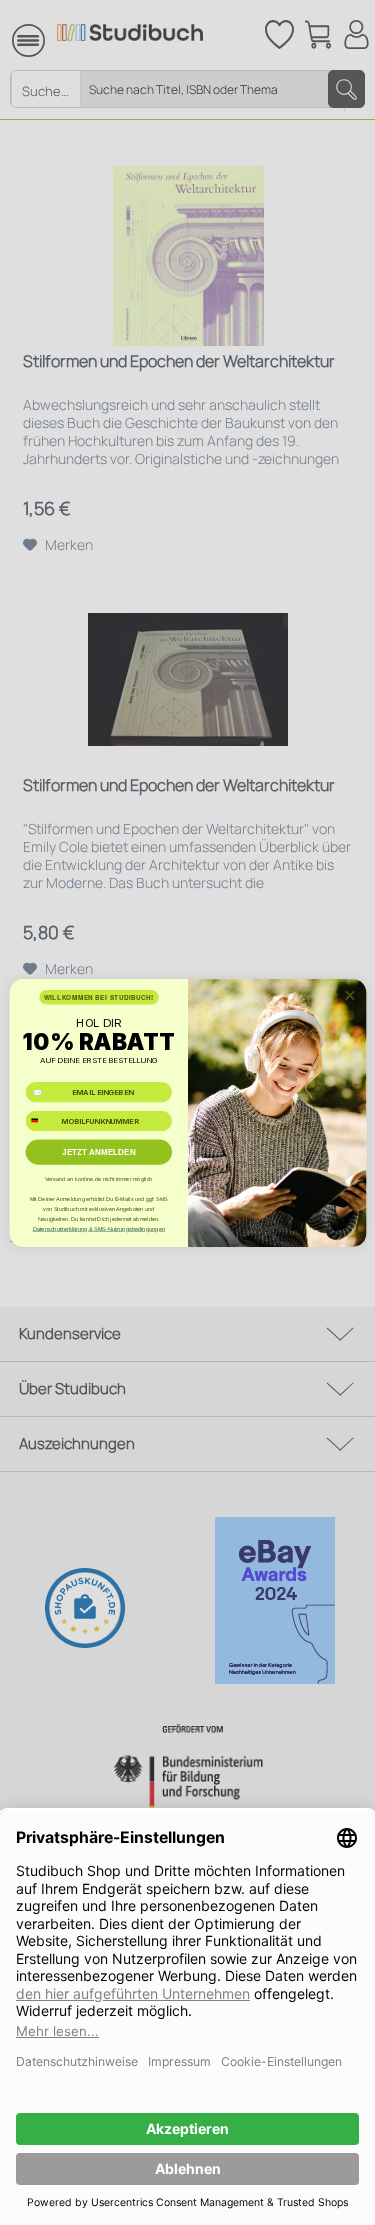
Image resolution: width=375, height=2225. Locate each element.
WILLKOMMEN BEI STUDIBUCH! (98, 996)
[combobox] (41, 1121)
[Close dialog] (349, 995)
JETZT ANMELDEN (99, 1151)
